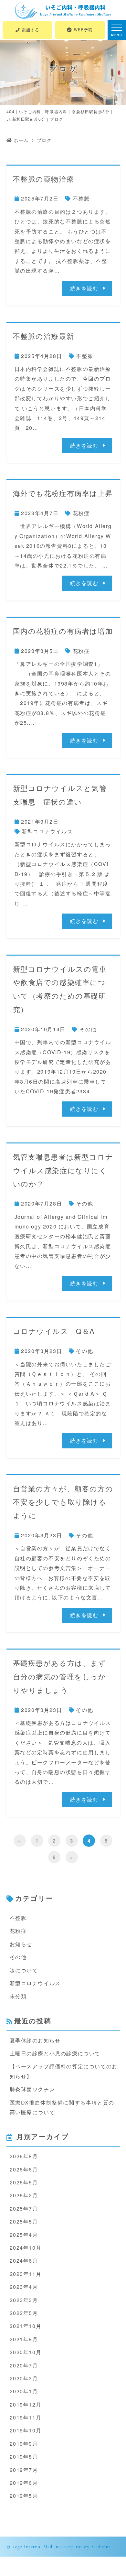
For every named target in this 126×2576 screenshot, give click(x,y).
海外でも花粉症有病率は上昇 (63, 493)
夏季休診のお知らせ (35, 2040)
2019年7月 (24, 2470)
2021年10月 (26, 2326)
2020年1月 (24, 2391)
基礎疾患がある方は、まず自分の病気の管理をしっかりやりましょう (60, 1676)
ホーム (21, 140)
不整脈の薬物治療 (44, 179)
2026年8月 (24, 2156)
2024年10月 (26, 2248)
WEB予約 (83, 30)
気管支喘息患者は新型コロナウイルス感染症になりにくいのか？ (63, 1170)
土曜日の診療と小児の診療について (55, 2053)
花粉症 (81, 513)
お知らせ (21, 1944)
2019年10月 (26, 2430)
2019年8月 (24, 2457)
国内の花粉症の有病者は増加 (63, 631)
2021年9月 (24, 2339)
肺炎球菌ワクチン (32, 2089)
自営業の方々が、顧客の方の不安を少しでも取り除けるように (63, 1502)
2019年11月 (26, 2417)
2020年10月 (26, 2352)
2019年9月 (24, 2444)
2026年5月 (24, 2182)
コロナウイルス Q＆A (54, 1331)
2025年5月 (24, 2221)
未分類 (18, 1996)
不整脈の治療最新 (44, 336)
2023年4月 (24, 2287)
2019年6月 (24, 2483)
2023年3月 (24, 2300)
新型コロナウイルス (47, 831)
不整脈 (81, 198)
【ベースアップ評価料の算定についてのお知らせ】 (64, 2071)
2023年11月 (26, 2274)
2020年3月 (24, 2378)
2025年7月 (24, 2208)
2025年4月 (24, 2235)
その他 (88, 1029)
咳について (24, 1970)
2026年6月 (24, 2169)
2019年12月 (26, 2404)
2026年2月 (24, 2195)
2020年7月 (24, 2365)
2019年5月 (24, 2496)
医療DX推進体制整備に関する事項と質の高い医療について (62, 2107)
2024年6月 (24, 2261)
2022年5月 (24, 2313)
